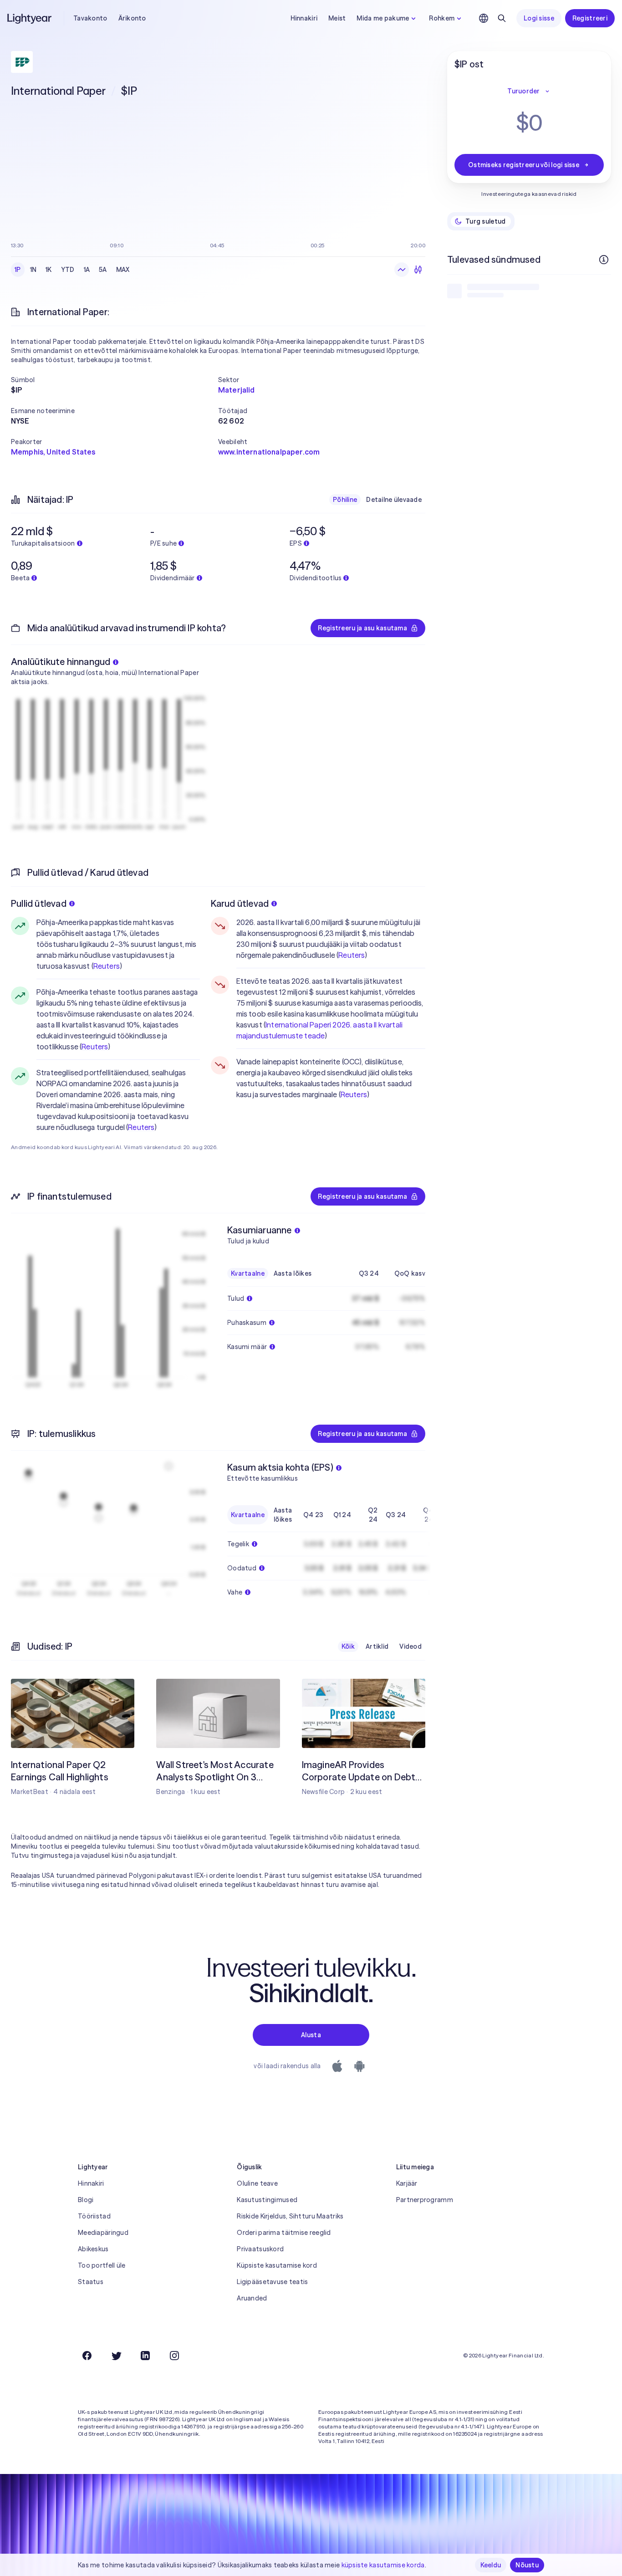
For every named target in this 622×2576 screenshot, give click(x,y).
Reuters (107, 966)
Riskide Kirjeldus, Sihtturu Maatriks (290, 2216)
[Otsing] (502, 18)
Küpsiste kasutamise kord (277, 2265)
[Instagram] (174, 2356)
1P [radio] (18, 270)
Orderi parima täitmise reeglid (284, 2233)
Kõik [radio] (348, 1646)
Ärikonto (132, 18)
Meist (337, 18)
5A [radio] (103, 270)
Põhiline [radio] (345, 500)
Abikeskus (93, 2249)
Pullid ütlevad (39, 903)
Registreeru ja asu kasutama (362, 628)
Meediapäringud (103, 2233)
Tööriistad (94, 2216)
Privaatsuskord (260, 2249)
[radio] (402, 270)
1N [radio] (33, 270)
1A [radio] (87, 270)
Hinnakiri (304, 18)
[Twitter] (116, 2356)
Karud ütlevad (240, 903)
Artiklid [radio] (377, 1646)
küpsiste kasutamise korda (383, 2565)
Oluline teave (257, 2183)
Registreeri (590, 18)
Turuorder (524, 91)
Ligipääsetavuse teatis (272, 2282)
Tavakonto (90, 18)
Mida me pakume (383, 18)
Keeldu (491, 2565)
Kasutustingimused (267, 2200)
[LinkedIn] (145, 2356)
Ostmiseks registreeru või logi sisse (524, 165)
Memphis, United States (53, 452)
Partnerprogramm (425, 2200)
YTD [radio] (68, 270)
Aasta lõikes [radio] (293, 1273)
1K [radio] (49, 270)
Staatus (91, 2282)
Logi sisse (539, 18)
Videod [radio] (410, 1646)
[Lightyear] (30, 18)
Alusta (311, 2035)
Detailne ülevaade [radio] (394, 500)
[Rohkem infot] (604, 260)
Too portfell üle (102, 2265)
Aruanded (252, 2298)
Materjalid (237, 390)
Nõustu (527, 2565)
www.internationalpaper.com (269, 452)
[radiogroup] (72, 270)
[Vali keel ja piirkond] (484, 18)
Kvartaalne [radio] (248, 1273)
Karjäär (407, 2183)
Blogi (86, 2200)
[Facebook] (87, 2356)
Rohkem (442, 18)
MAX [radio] (123, 270)
